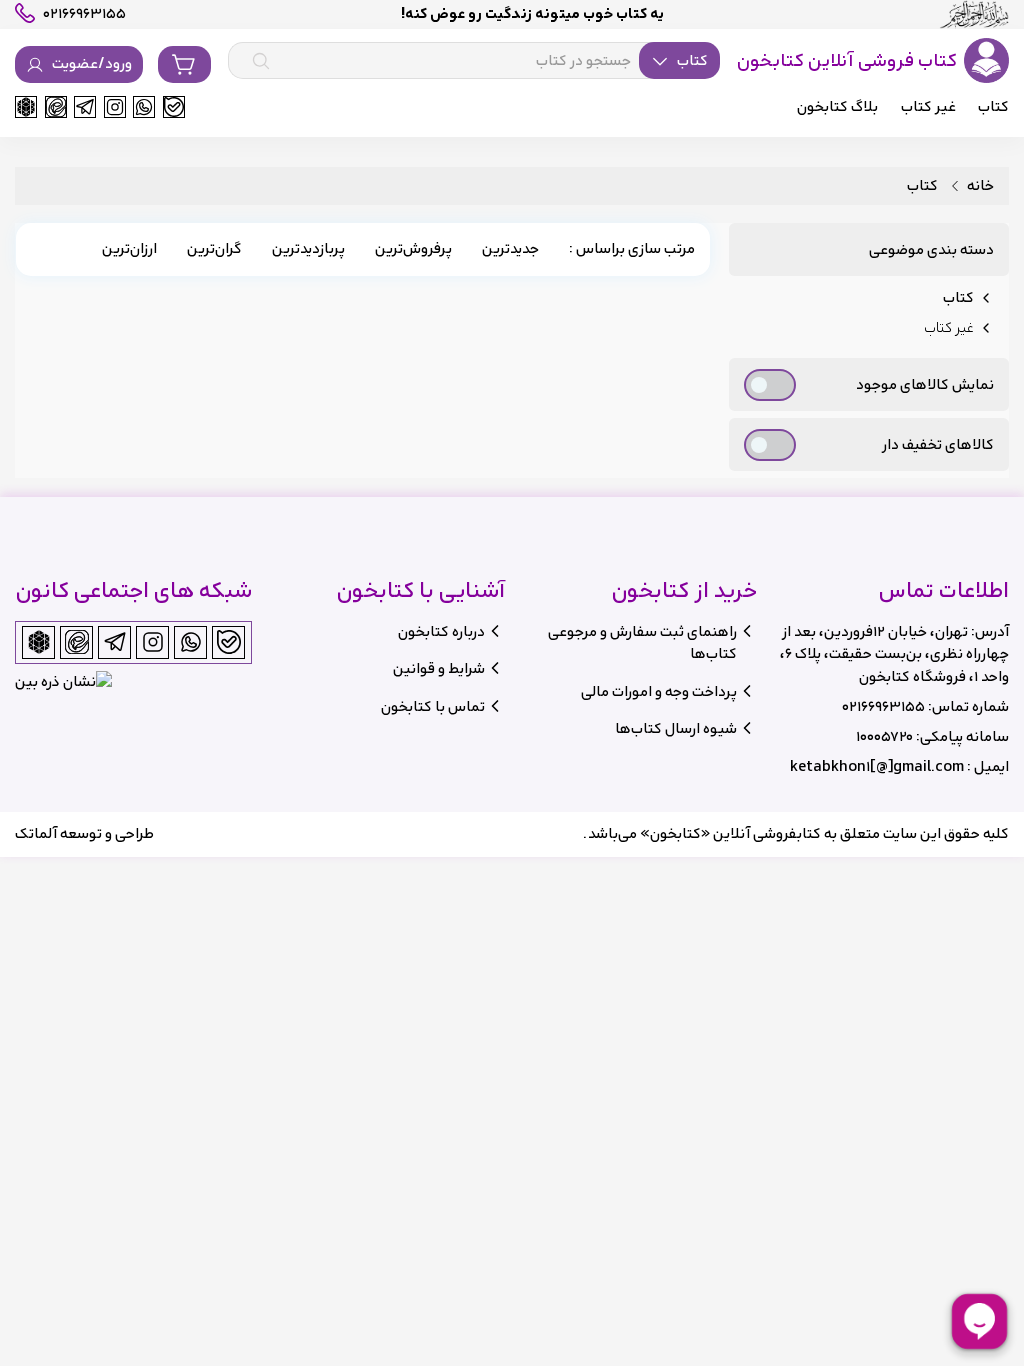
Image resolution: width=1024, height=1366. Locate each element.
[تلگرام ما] (85, 107)
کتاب (922, 186)
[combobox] (474, 61)
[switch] (770, 385)
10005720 (884, 736)
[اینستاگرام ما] (115, 107)
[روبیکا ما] (26, 107)
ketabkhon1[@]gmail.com (877, 766)
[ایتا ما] (56, 107)
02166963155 (883, 706)
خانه (980, 186)
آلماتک (36, 833)
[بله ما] (174, 107)
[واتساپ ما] (144, 107)
